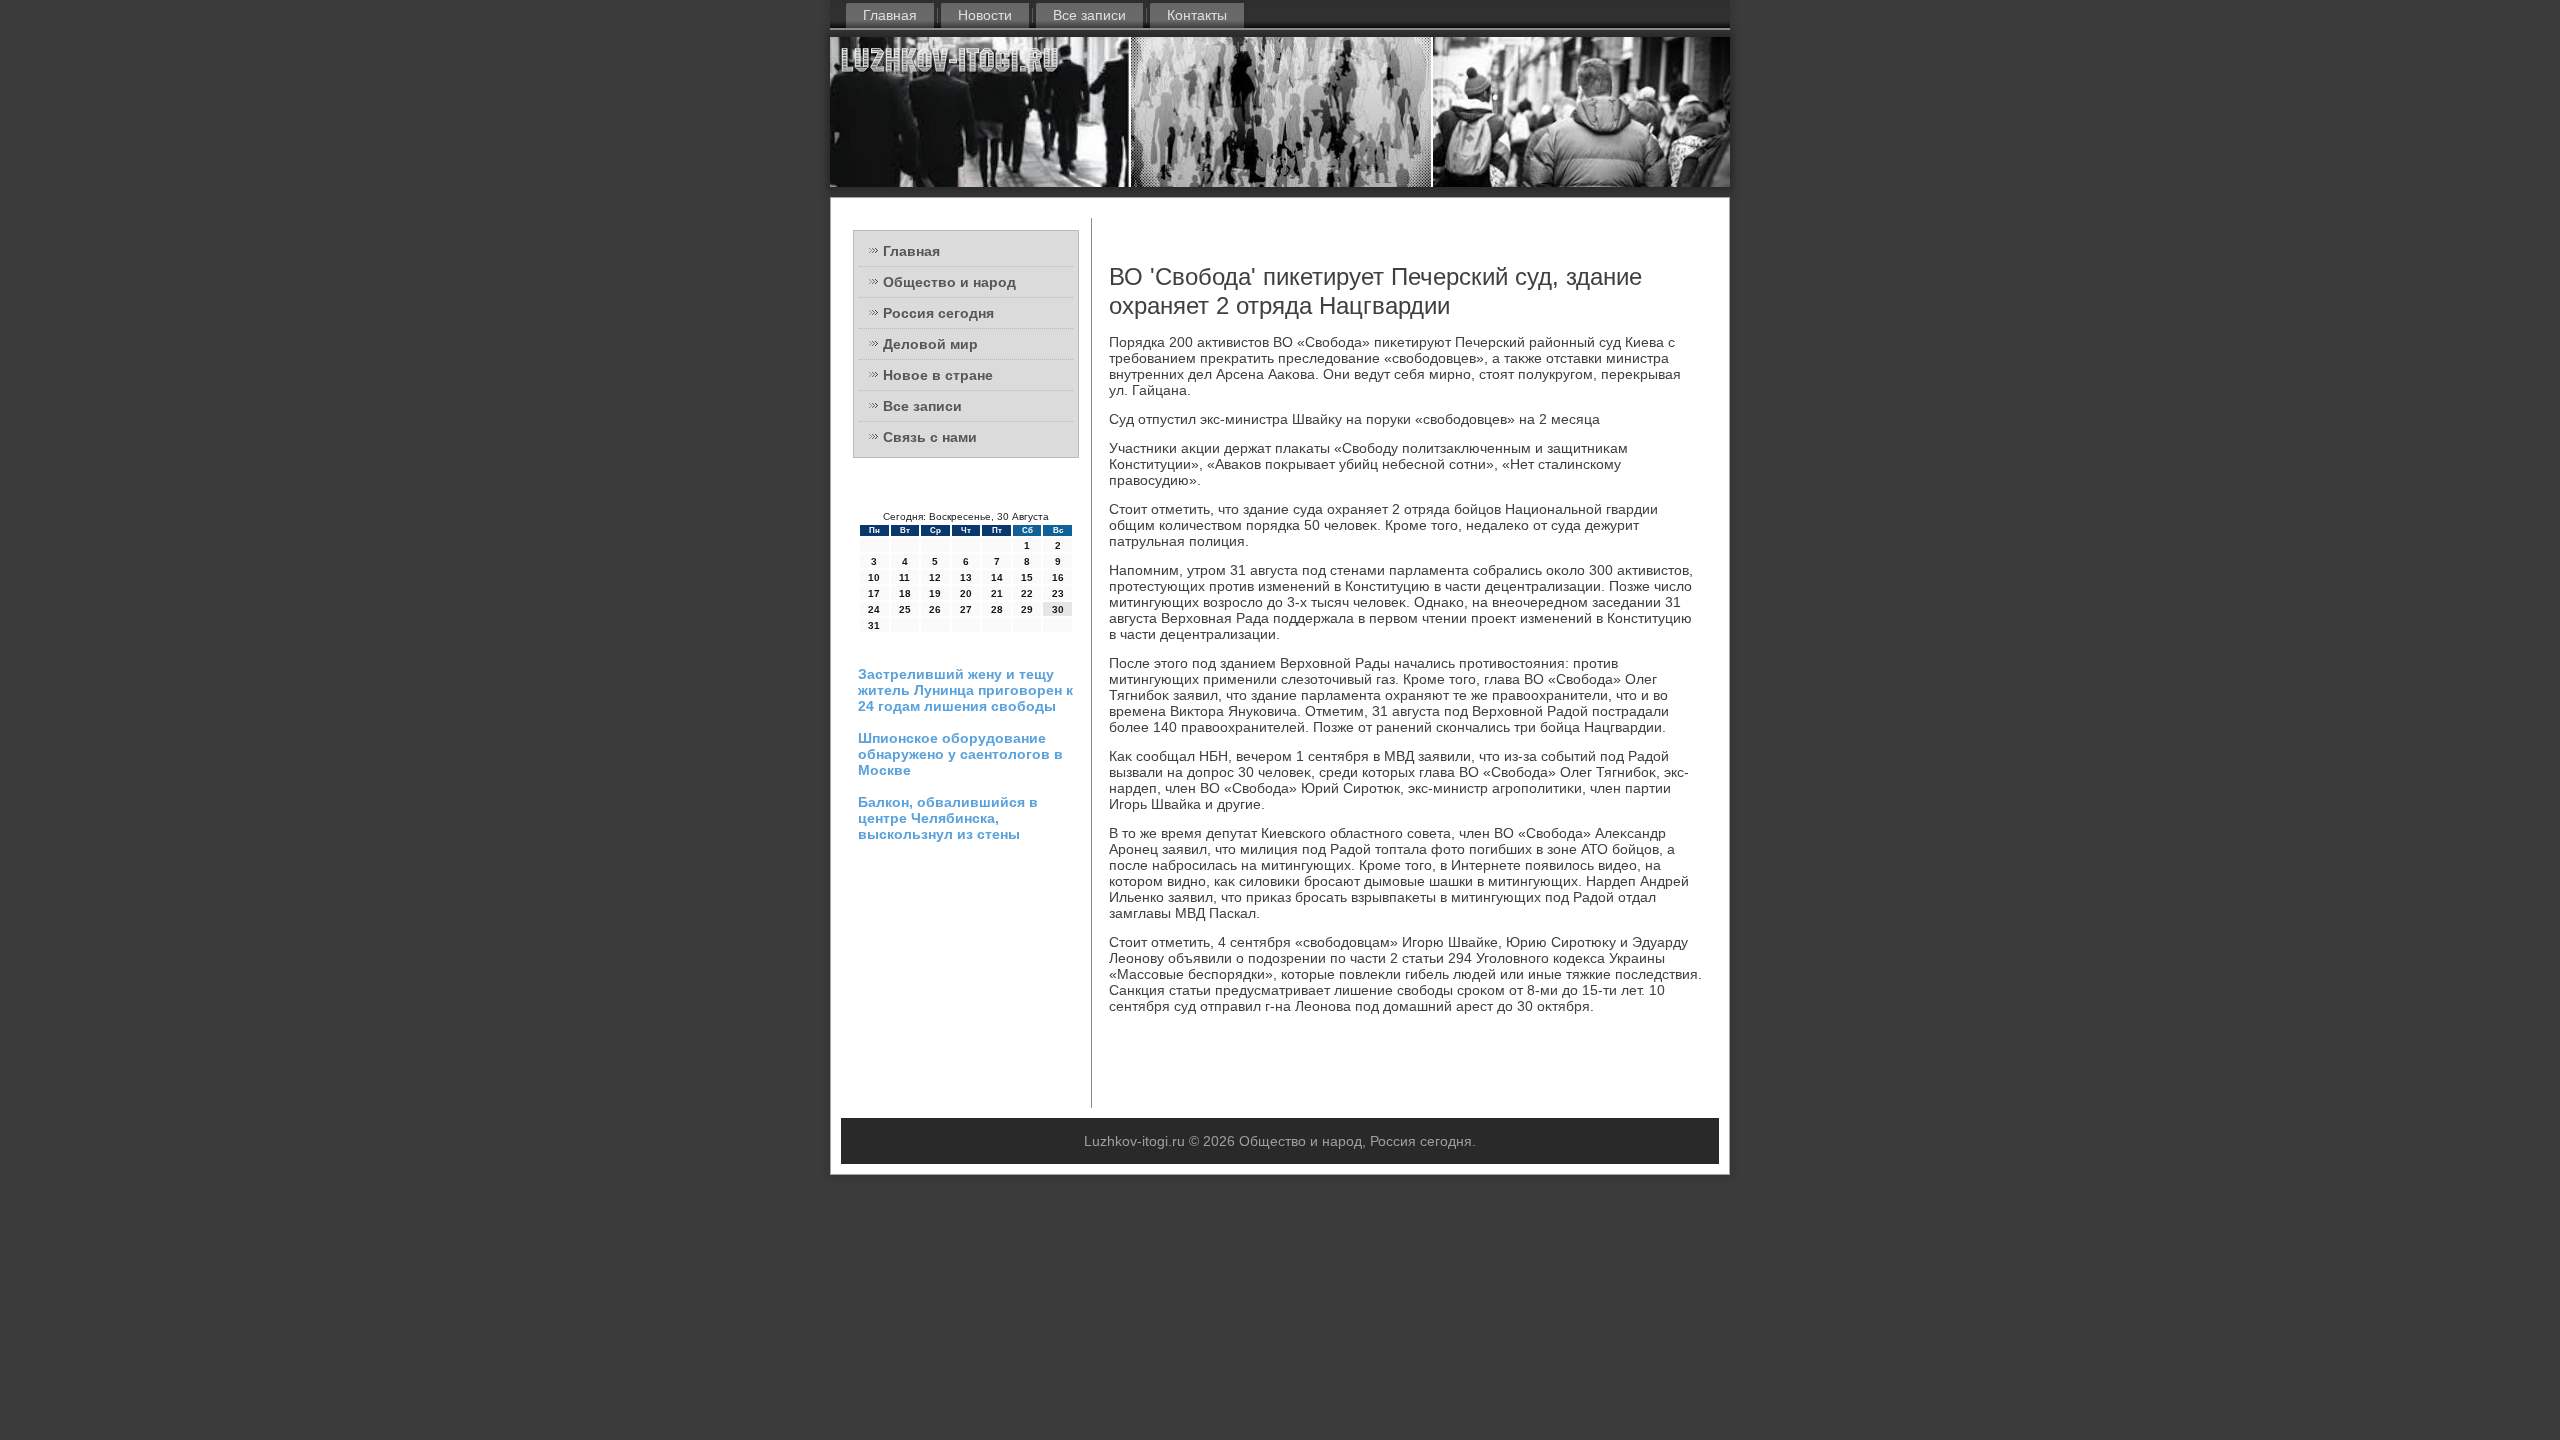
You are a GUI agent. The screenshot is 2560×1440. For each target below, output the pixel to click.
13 (966, 577)
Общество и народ (949, 282)
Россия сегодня (938, 313)
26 (935, 609)
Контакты (1197, 15)
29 (1027, 609)
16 (1058, 577)
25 (905, 609)
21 (997, 593)
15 (1027, 577)
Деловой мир (930, 344)
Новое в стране (938, 375)
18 (905, 593)
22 (1027, 593)
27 (966, 609)
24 (874, 609)
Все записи (1089, 15)
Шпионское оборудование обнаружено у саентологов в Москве (960, 754)
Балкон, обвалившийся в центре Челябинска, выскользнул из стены (948, 818)
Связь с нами (930, 437)
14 (997, 577)
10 (874, 577)
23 (1058, 593)
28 (997, 609)
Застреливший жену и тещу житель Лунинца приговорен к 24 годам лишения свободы (965, 690)
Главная (890, 15)
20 (966, 593)
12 (935, 577)
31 (874, 625)
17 (874, 593)
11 (904, 577)
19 (935, 593)
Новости (985, 15)
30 (1058, 609)
